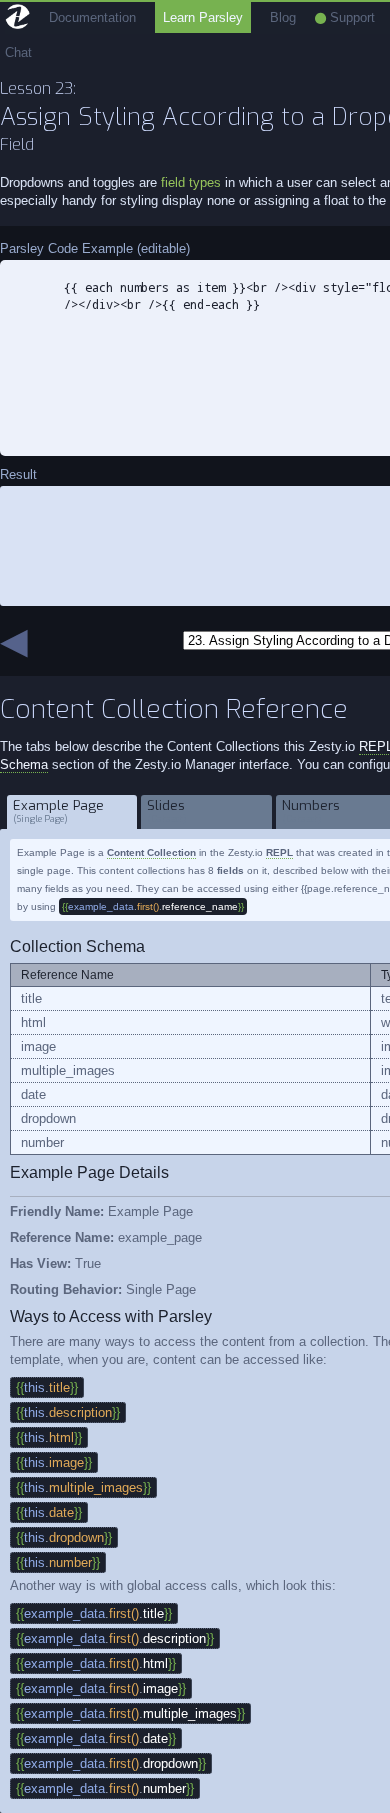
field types (191, 182)
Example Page (58, 811)
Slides (167, 811)
